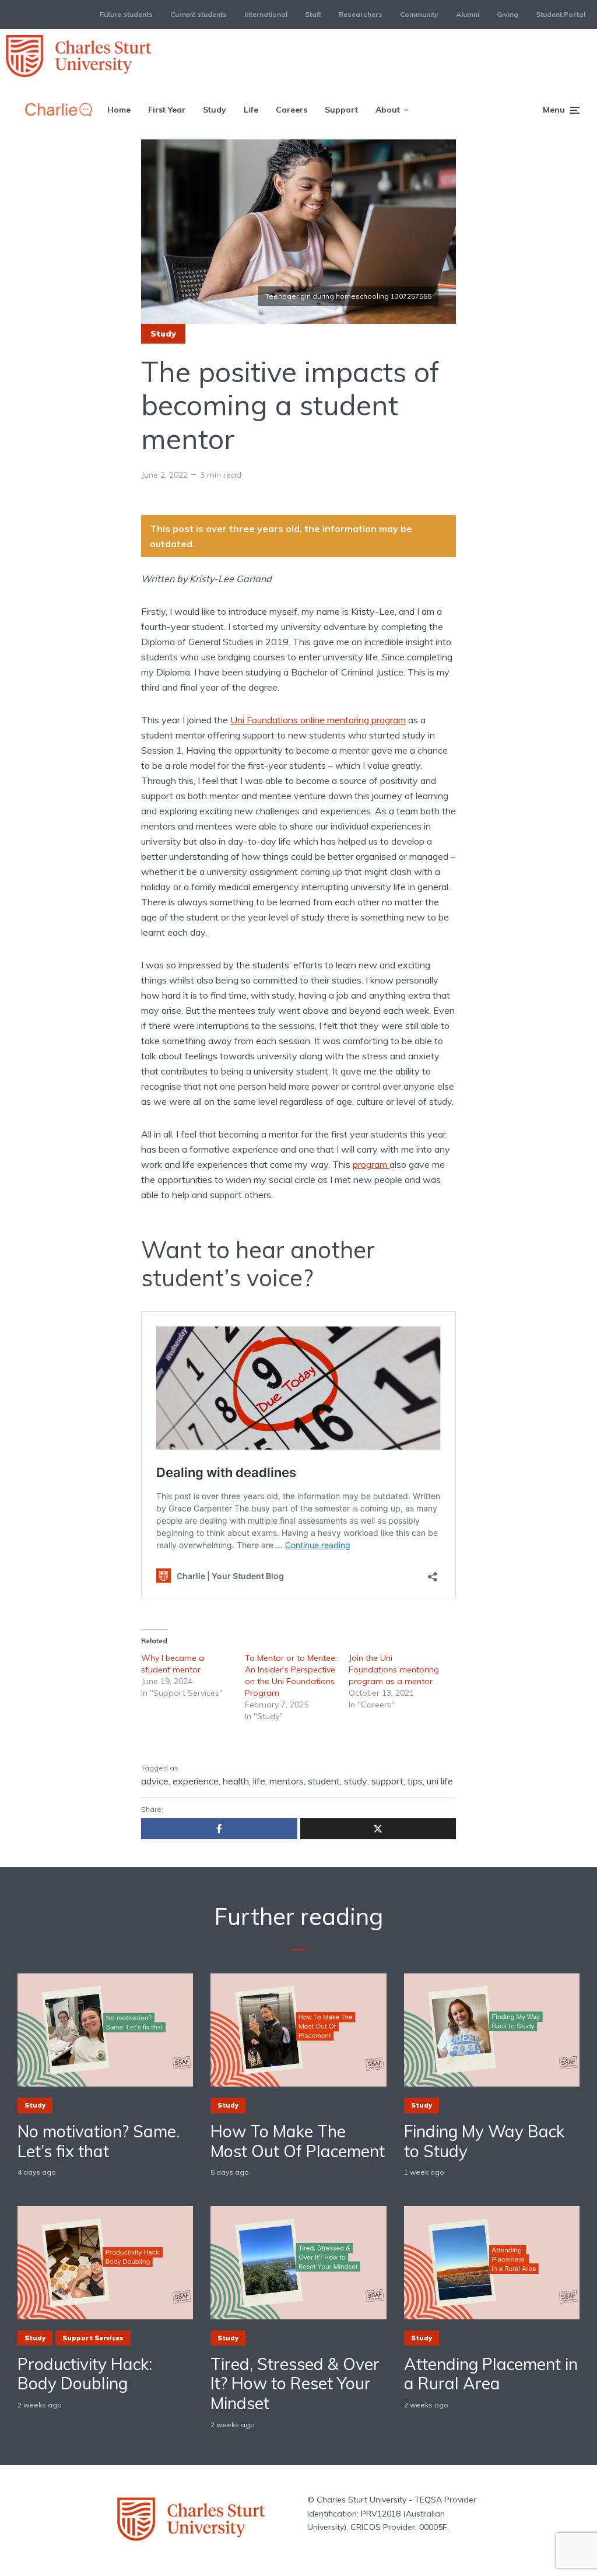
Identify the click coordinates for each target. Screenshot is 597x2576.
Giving (508, 14)
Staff (313, 14)
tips (415, 1781)
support (387, 1781)
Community (419, 14)
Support (341, 110)
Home (119, 110)
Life (251, 110)
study (356, 1781)
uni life (440, 1781)
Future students (126, 14)
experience (196, 1781)
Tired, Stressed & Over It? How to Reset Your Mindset (295, 2384)
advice (155, 1781)
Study (215, 110)
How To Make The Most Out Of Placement (298, 2141)
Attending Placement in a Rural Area (491, 2374)
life (259, 1781)
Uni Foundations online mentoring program (318, 720)
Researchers (361, 14)
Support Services (93, 2338)
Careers (292, 110)
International (266, 14)
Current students (199, 14)
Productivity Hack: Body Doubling (85, 2374)
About (388, 110)
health (236, 1781)
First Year (167, 110)
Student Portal (561, 14)
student (324, 1781)
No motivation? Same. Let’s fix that (99, 2141)
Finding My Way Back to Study (484, 2141)
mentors (287, 1781)
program (371, 1164)
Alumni (468, 14)
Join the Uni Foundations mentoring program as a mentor (394, 1669)
